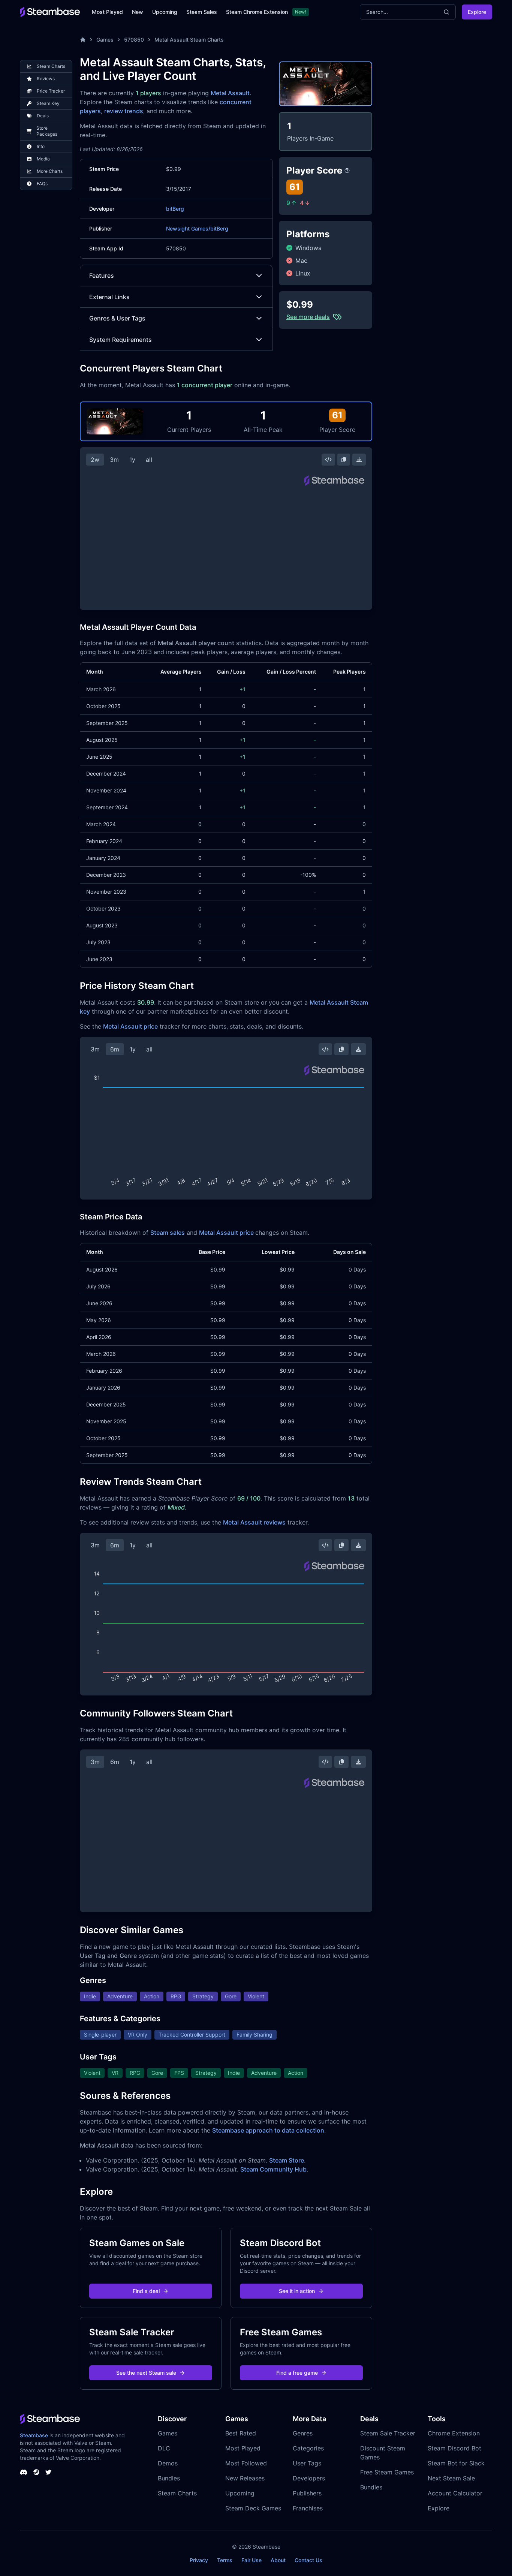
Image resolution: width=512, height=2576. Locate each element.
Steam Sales (202, 12)
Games (105, 40)
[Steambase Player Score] (347, 171)
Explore (477, 12)
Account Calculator (455, 2493)
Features (102, 276)
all (149, 460)
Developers (309, 2478)
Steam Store (287, 2160)
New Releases (245, 2478)
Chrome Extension (454, 2433)
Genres (303, 2433)
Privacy (199, 2560)
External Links (109, 297)
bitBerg (175, 209)
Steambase (34, 2435)
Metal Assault (230, 93)
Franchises (308, 2508)
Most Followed (246, 2463)
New (138, 12)
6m (115, 1049)
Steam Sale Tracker (388, 2433)
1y (132, 460)
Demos (168, 2463)
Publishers (307, 2493)
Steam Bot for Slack (456, 2463)
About (278, 2560)
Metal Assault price (130, 1026)
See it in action (297, 2291)
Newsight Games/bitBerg (197, 228)
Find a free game (297, 2373)
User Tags (307, 2463)
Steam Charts (177, 2493)
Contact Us (308, 2560)
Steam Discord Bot (454, 2448)
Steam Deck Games (253, 2508)
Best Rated (241, 2433)
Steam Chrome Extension (257, 12)
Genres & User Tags (117, 318)
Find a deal (146, 2291)
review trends (124, 111)
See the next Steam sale (146, 2373)
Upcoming (165, 12)
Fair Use (252, 2560)
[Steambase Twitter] (48, 2472)
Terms (225, 2560)
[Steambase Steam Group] (36, 2472)
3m (114, 460)
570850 (134, 40)
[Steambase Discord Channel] (24, 2472)
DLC (164, 2448)
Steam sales (168, 1233)
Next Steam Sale (451, 2478)
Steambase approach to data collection (268, 2130)
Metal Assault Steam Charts (189, 40)
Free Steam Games (387, 2472)
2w (95, 460)
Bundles (169, 2478)
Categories (308, 2448)
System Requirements (121, 340)
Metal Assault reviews (254, 1522)
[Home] (83, 40)
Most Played (107, 12)
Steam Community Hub (273, 2169)
